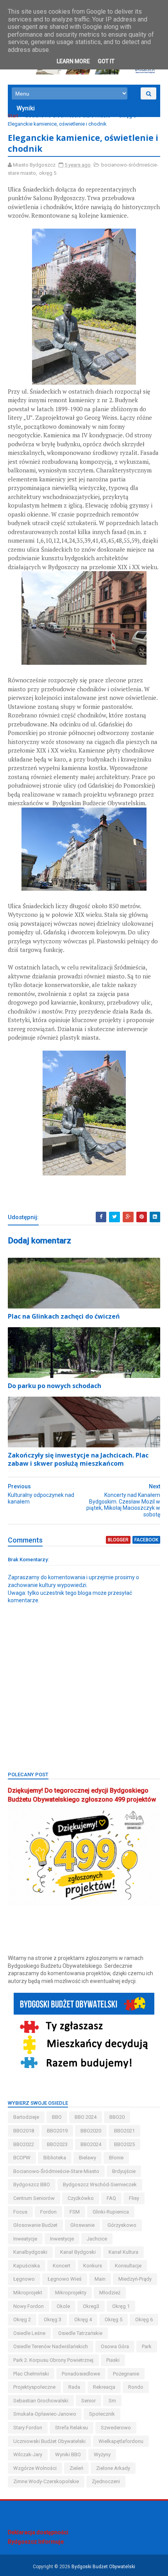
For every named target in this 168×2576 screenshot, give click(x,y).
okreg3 (91, 2306)
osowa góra (115, 2346)
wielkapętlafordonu (121, 2441)
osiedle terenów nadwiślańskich (51, 2346)
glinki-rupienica (111, 2212)
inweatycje (25, 2239)
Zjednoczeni (106, 2481)
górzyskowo (122, 2225)
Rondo (136, 2387)
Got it (106, 61)
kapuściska (27, 2266)
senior (88, 2401)
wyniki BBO (68, 2454)
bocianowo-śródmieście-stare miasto (68, 116)
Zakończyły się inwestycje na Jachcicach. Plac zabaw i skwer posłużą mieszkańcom (78, 1459)
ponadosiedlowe (81, 2374)
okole (63, 2306)
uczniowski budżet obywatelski (49, 2441)
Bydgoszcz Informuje (36, 2542)
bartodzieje (26, 2117)
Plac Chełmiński (31, 2374)
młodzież (110, 2293)
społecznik (102, 2414)
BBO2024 (91, 2144)
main (100, 2279)
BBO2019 (57, 2131)
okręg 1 (121, 2306)
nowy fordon (29, 2306)
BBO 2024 (86, 2117)
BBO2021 (124, 2131)
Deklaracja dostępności (38, 2532)
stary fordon (28, 2428)
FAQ (111, 2198)
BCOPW (22, 2158)
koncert (62, 2266)
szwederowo (116, 2428)
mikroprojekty (71, 2293)
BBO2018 (24, 2131)
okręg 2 (22, 2319)
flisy (134, 2198)
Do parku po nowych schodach (55, 1386)
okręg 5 (127, 116)
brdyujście (124, 2171)
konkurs (93, 2266)
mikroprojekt (28, 2293)
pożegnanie (126, 2374)
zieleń (76, 2468)
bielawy (88, 2158)
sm (112, 2401)
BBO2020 (91, 2131)
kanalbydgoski (30, 2252)
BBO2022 (24, 2144)
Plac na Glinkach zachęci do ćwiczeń (64, 1316)
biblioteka (55, 2158)
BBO (57, 2117)
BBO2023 (57, 2144)
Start (13, 116)
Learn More (73, 61)
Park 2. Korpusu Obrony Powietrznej (53, 2360)
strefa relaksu (71, 2428)
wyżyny (102, 2454)
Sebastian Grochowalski (41, 2401)
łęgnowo (24, 2279)
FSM (75, 2212)
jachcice (97, 2239)
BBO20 (117, 2117)
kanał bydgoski (78, 2252)
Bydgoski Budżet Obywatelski (103, 2567)
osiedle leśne (29, 2333)
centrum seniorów (34, 2198)
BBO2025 (124, 2144)
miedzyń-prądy (135, 2279)
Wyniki (26, 108)
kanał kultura (123, 2252)
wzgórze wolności (35, 2468)
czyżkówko (81, 2198)
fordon (48, 2212)
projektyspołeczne (34, 2387)
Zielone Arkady (113, 2468)
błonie (116, 2158)
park (147, 2346)
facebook (146, 1540)
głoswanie (82, 2225)
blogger (118, 1540)
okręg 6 (144, 2319)
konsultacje (128, 2266)
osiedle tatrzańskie (80, 2333)
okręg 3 (53, 2319)
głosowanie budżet (35, 2225)
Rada (74, 2387)
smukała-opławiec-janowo (45, 2414)
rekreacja (104, 2387)
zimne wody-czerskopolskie (46, 2481)
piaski (113, 2360)
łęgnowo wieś (65, 2279)
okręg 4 (83, 2319)
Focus (20, 2212)
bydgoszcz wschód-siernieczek (100, 2185)
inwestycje (62, 2239)
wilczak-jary (28, 2454)
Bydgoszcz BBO (32, 2185)
